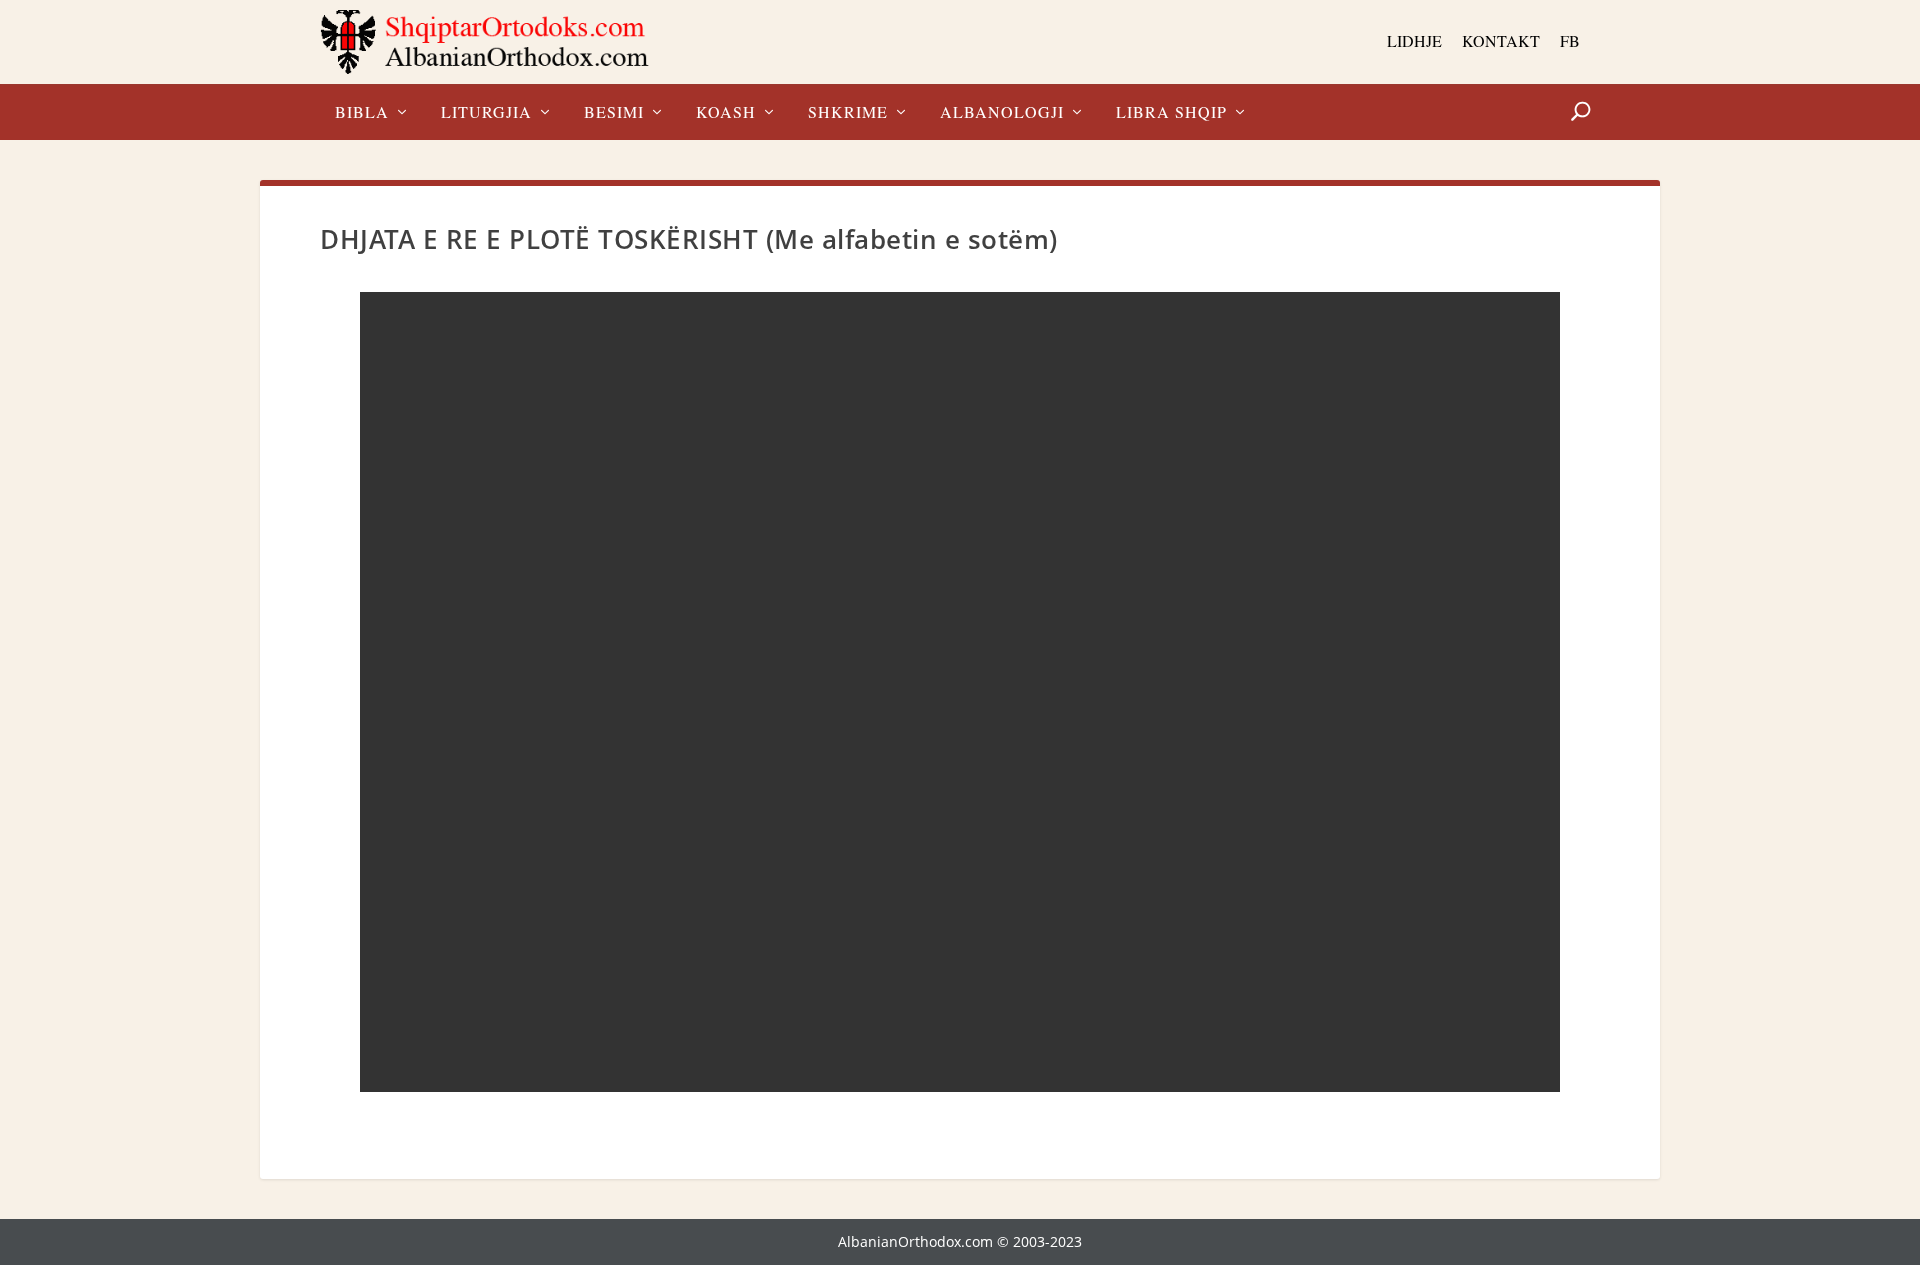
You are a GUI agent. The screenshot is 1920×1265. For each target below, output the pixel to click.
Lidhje (1414, 40)
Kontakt (1501, 40)
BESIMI (614, 113)
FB (1570, 40)
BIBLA (362, 113)
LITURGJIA (486, 113)
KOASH (726, 113)
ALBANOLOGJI (1002, 113)
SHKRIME (848, 113)
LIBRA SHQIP (1171, 113)
